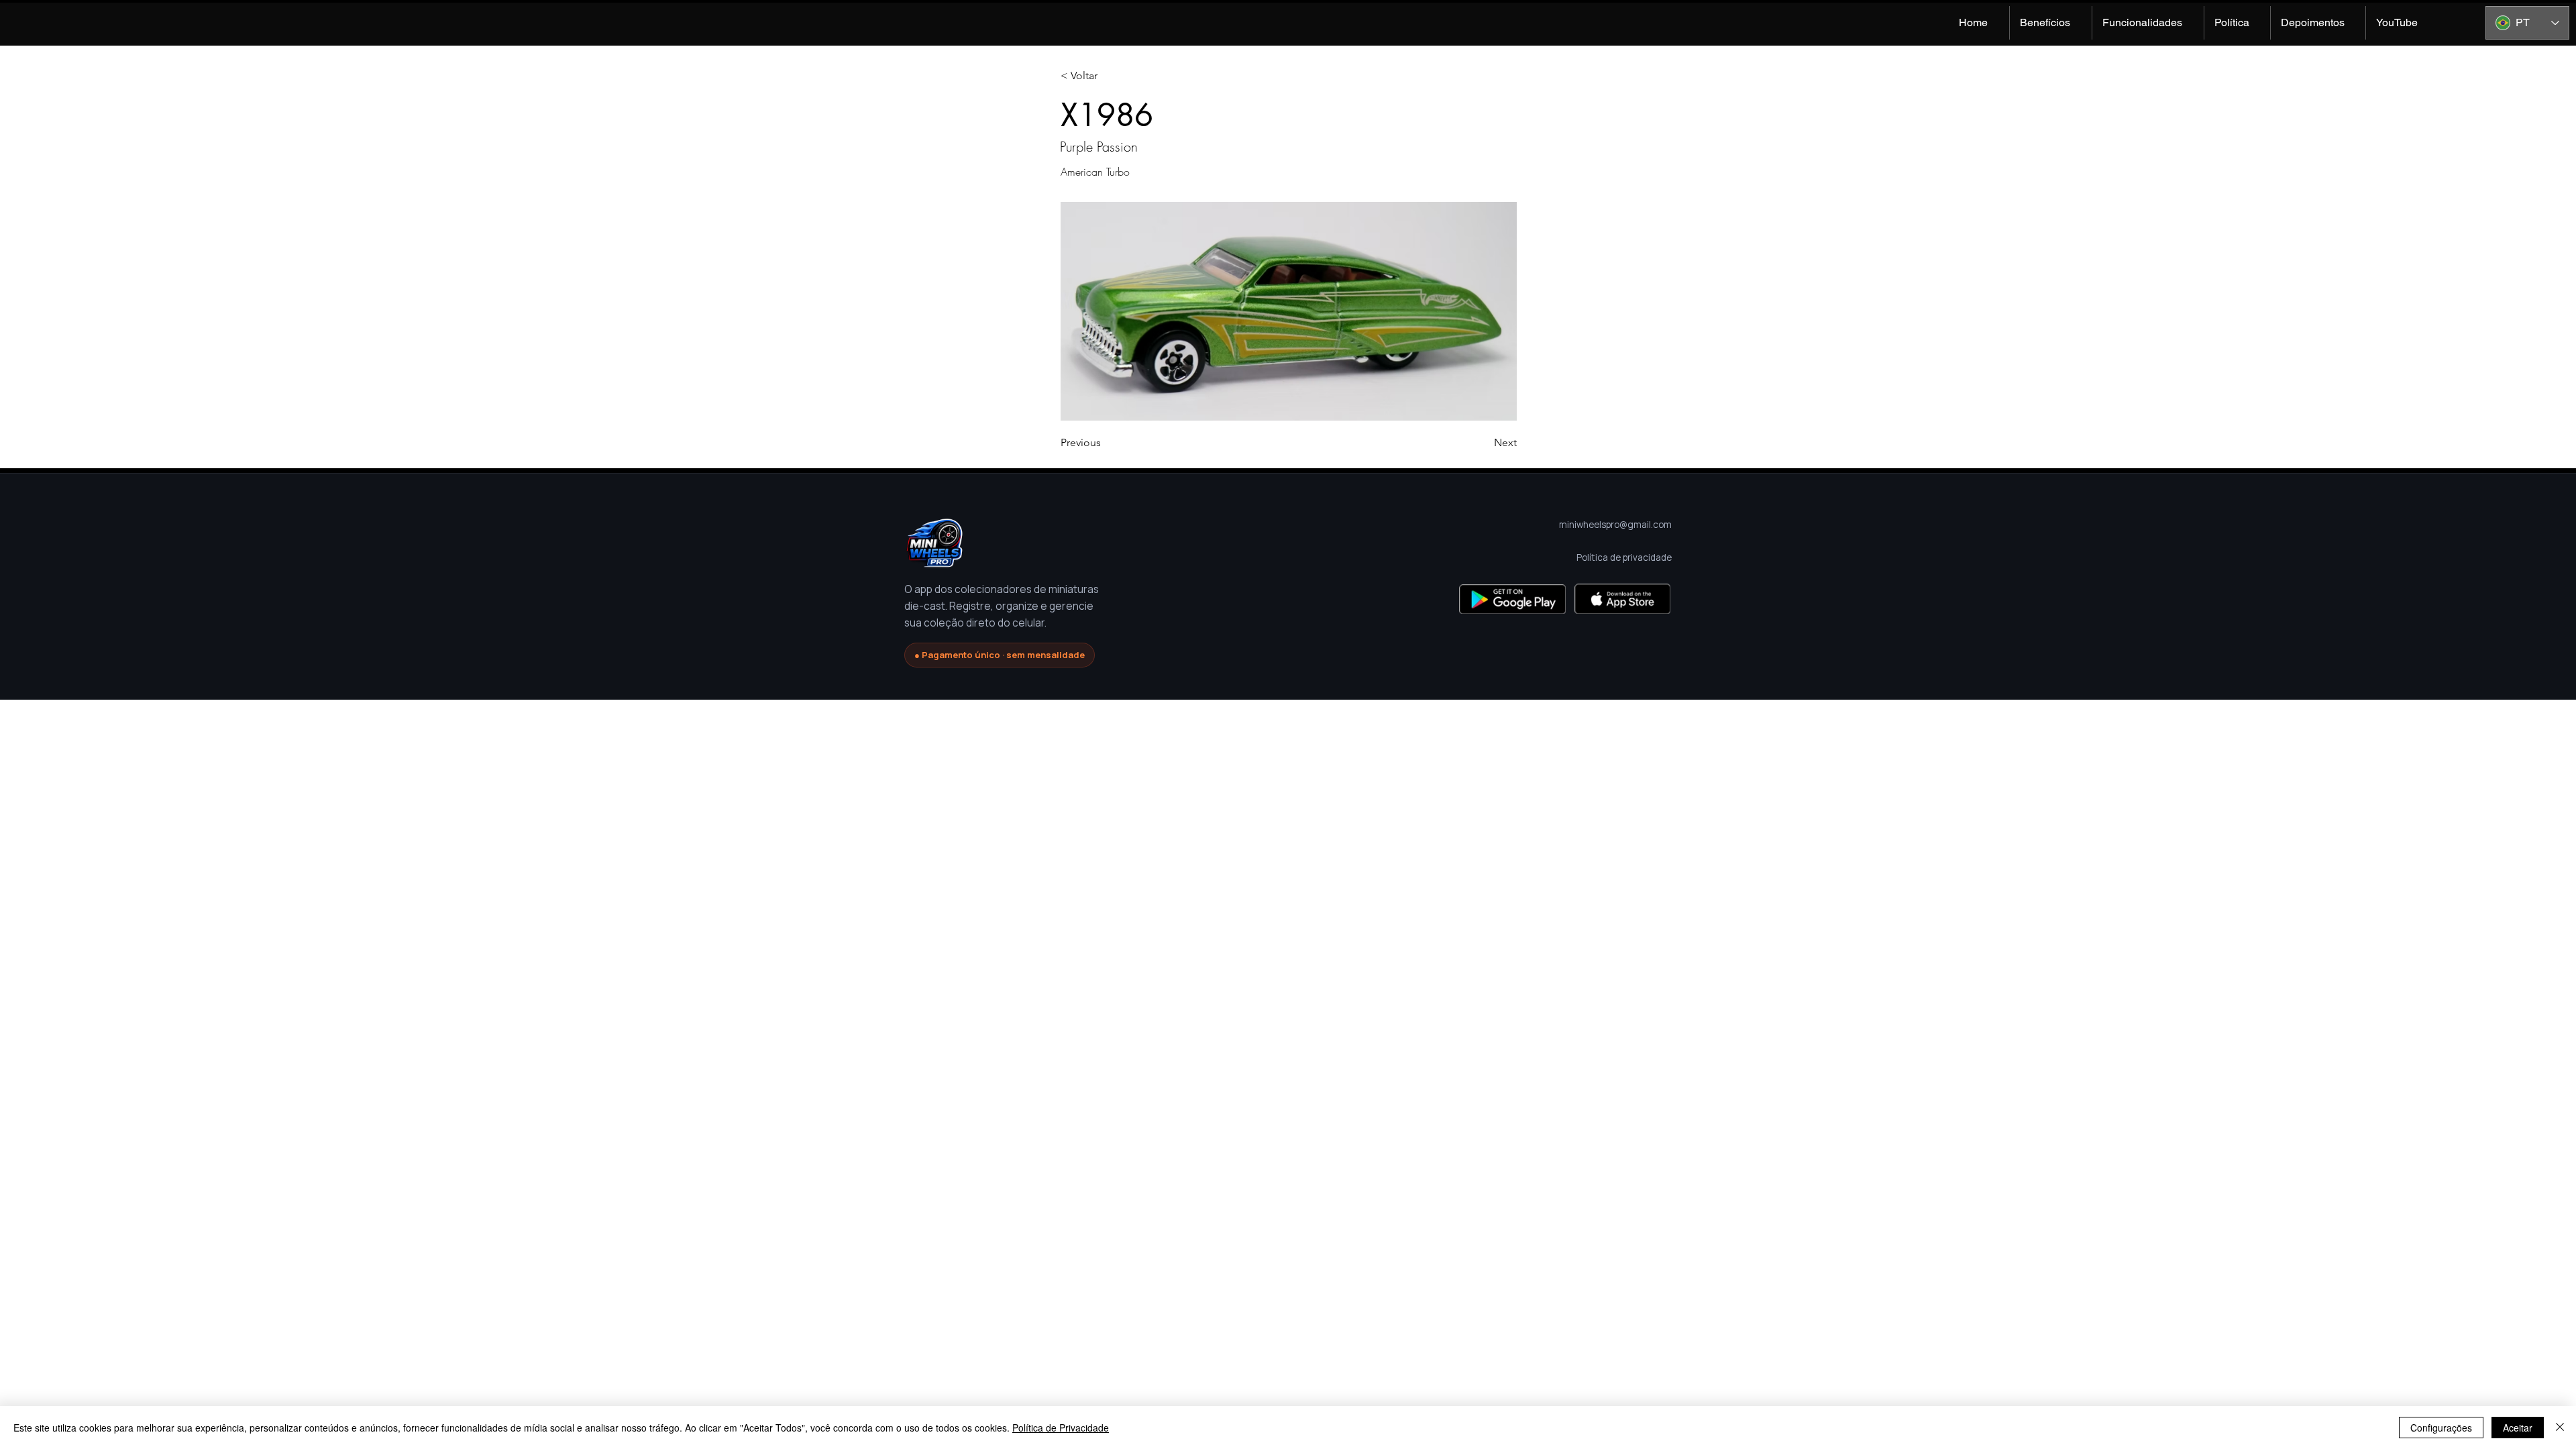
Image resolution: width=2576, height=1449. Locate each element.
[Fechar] (2560, 1428)
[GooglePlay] (1512, 599)
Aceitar (2518, 1428)
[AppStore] (1622, 599)
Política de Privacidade (1061, 1428)
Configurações (2441, 1428)
